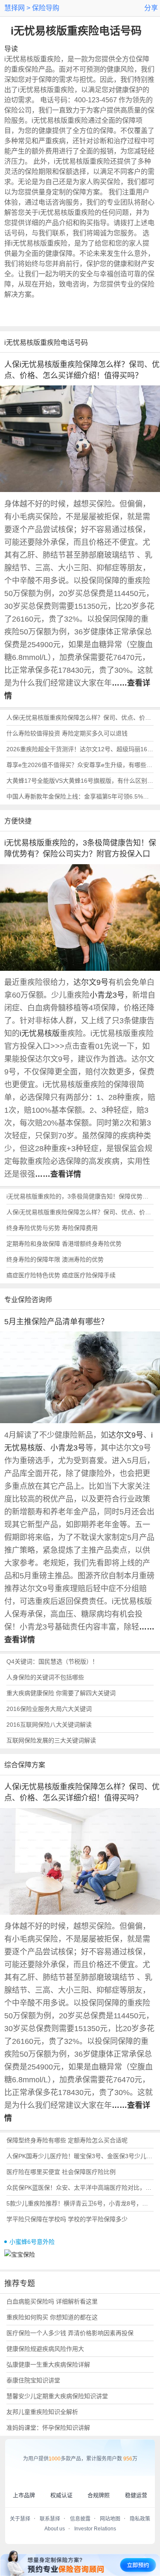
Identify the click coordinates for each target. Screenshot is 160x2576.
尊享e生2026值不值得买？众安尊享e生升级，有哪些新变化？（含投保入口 (80, 765)
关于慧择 (20, 2519)
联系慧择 (50, 2519)
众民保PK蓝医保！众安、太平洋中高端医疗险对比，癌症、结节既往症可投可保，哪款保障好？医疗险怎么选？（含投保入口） (80, 2188)
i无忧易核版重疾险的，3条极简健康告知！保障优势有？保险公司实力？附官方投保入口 (80, 1196)
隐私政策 (140, 2519)
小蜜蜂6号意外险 (32, 2242)
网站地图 (110, 2519)
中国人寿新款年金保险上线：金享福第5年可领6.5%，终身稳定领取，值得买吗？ (80, 796)
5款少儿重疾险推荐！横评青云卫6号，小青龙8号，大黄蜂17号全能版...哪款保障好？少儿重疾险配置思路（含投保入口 (80, 2203)
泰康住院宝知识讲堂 (33, 2380)
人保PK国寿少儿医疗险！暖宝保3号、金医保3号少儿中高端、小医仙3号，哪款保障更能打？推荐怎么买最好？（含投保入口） (80, 2156)
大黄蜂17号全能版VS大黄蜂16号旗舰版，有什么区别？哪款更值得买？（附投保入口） (80, 781)
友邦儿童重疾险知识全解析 (42, 2412)
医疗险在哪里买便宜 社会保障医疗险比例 (61, 2172)
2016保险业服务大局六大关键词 (49, 1709)
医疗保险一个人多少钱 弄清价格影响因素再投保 (70, 2333)
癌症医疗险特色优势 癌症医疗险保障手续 (61, 1275)
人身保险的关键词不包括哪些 (45, 1677)
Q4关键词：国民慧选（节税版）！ (52, 1661)
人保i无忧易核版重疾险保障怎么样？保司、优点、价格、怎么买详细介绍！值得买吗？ (80, 718)
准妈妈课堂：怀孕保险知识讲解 (48, 2428)
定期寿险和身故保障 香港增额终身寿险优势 (64, 1244)
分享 (151, 8)
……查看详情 (58, 1174)
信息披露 (80, 2519)
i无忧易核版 (40, 1033)
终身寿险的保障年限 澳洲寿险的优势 (55, 1259)
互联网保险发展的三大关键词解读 (51, 1740)
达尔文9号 (91, 982)
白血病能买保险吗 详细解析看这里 (52, 2301)
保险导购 (45, 8)
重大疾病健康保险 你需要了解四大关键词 (61, 1693)
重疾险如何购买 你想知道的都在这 (52, 2317)
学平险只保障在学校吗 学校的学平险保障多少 (67, 2219)
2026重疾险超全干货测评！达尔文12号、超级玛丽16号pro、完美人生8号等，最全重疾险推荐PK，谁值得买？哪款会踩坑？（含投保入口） (80, 749)
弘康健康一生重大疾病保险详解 (48, 2365)
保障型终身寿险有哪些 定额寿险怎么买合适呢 (67, 2140)
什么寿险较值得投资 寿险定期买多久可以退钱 (67, 733)
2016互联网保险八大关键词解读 (49, 1725)
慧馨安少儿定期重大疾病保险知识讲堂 (57, 2396)
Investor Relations (95, 2529)
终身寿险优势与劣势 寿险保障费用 (52, 1228)
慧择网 (15, 8)
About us (55, 2529)
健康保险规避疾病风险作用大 (45, 2349)
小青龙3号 (107, 995)
